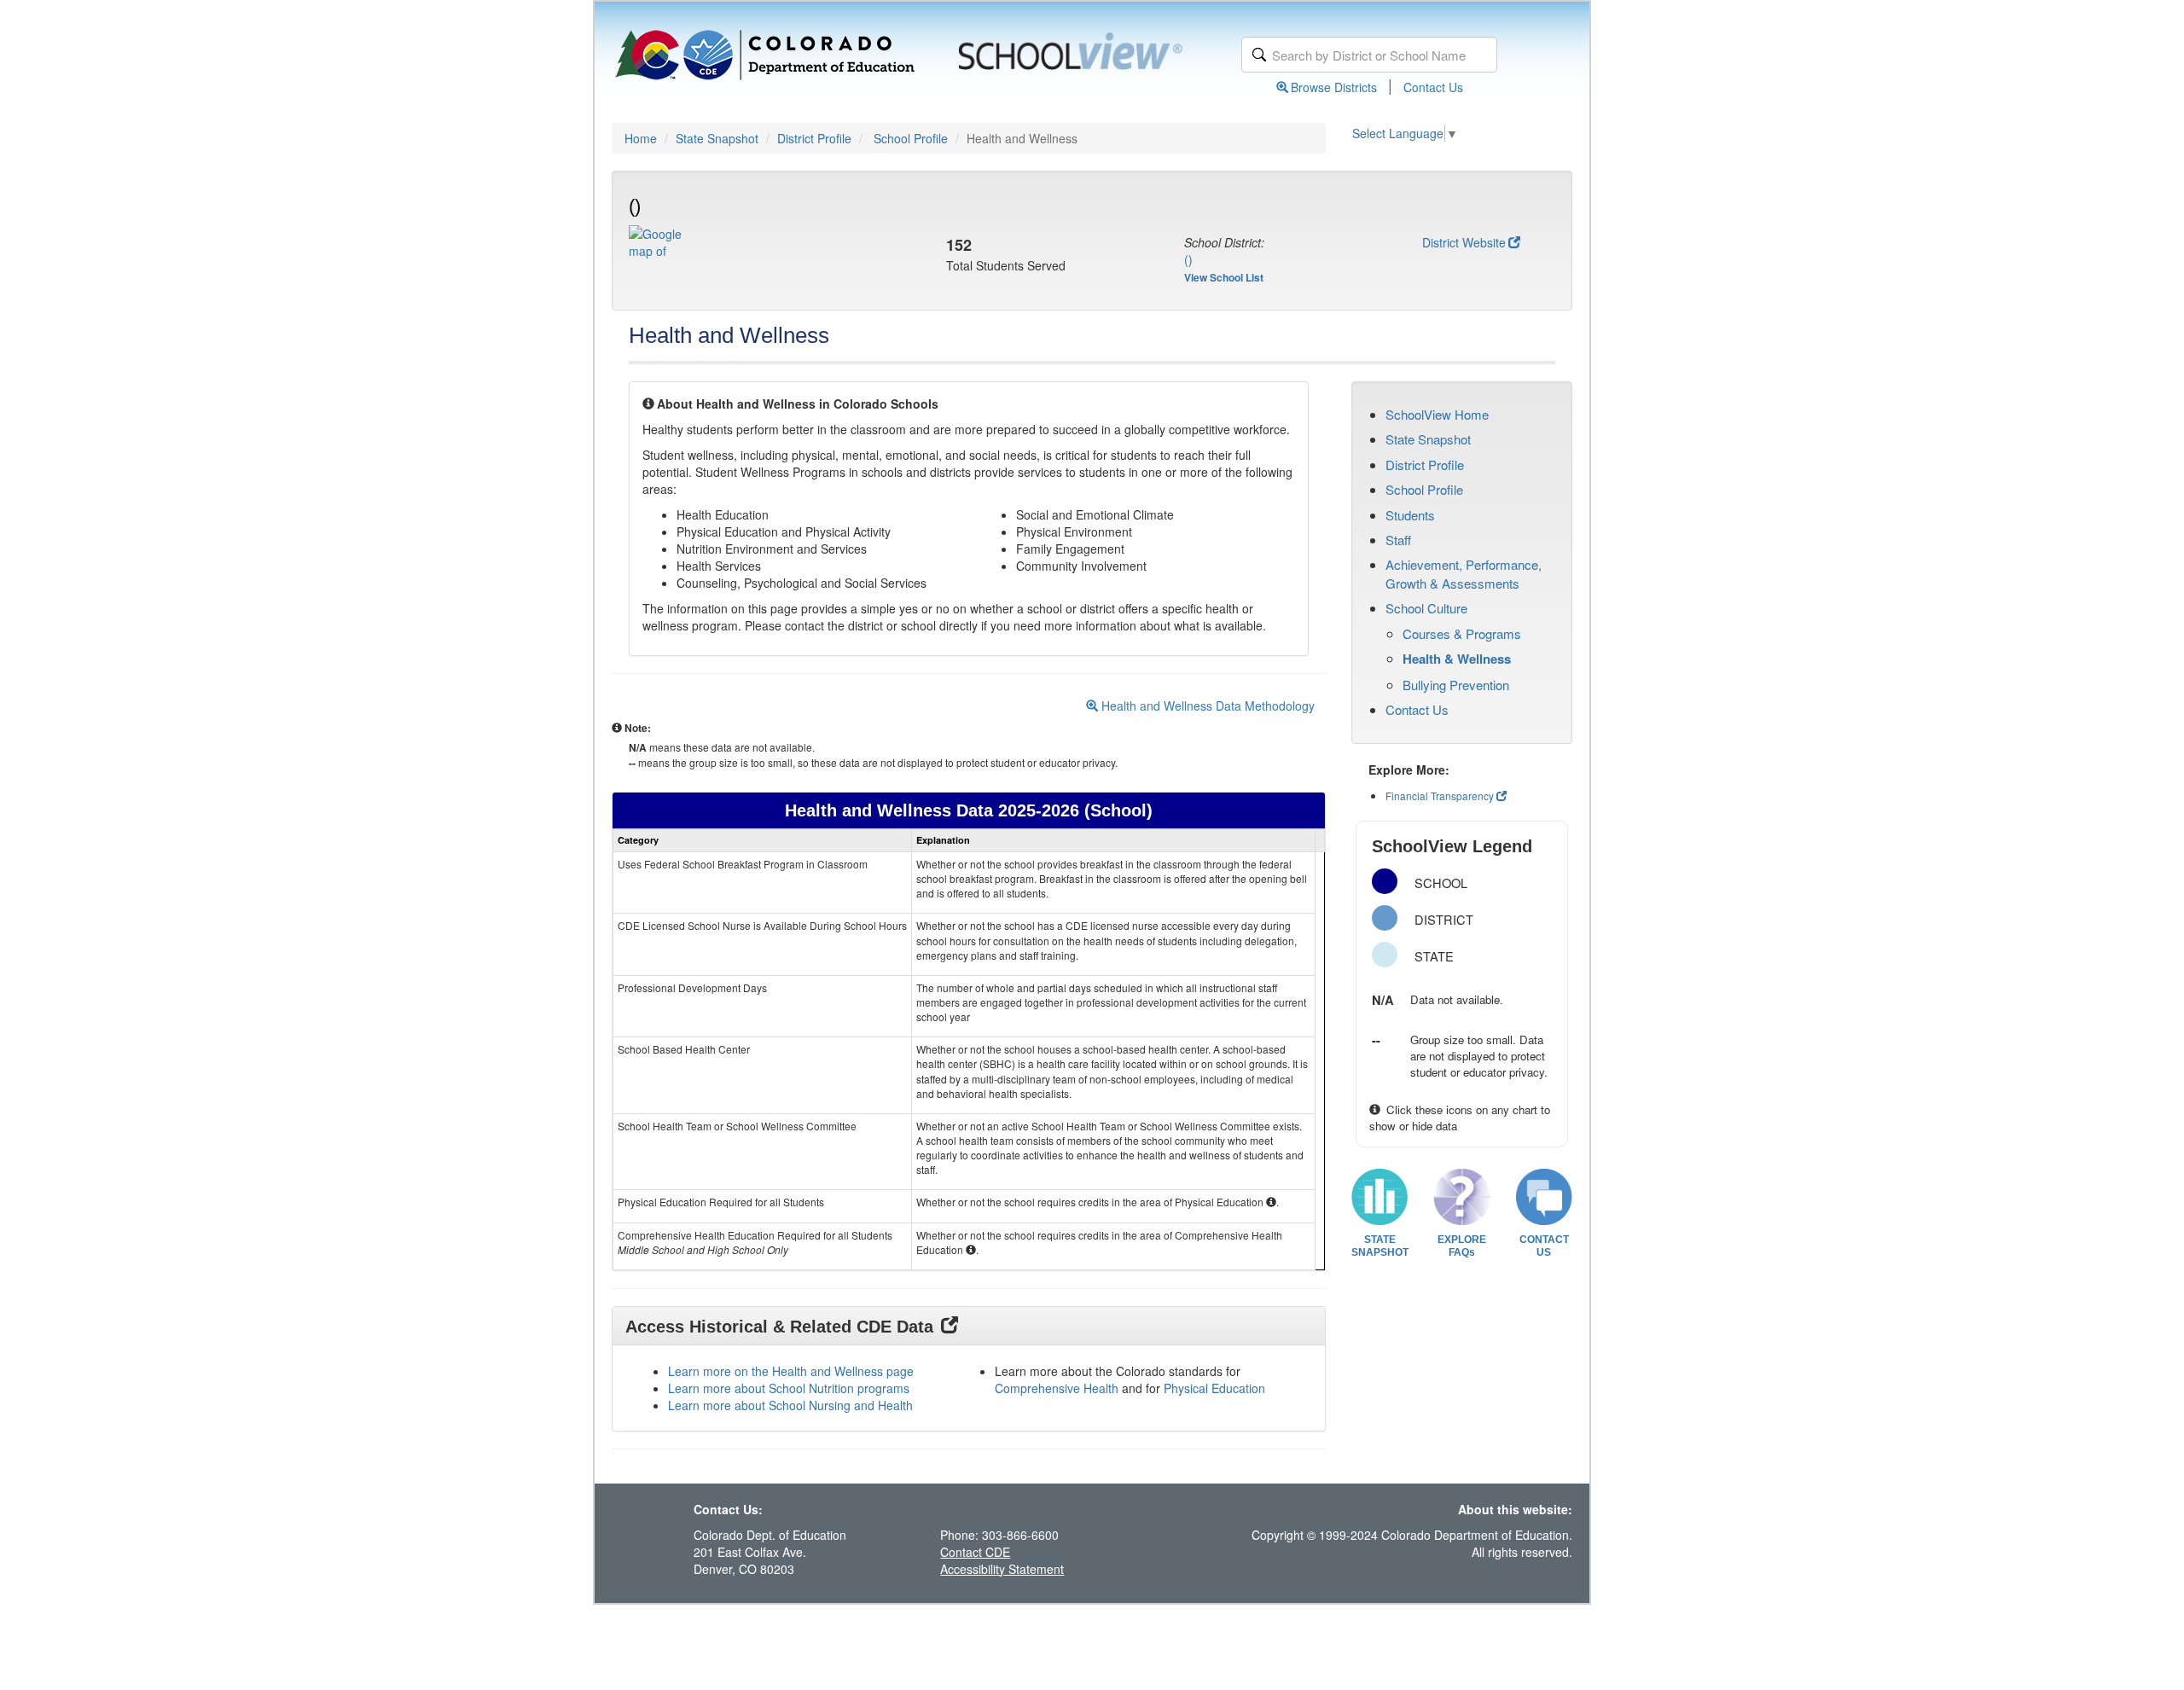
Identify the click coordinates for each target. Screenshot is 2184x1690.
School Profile (911, 138)
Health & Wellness (1457, 659)
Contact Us (1433, 87)
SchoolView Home (1437, 414)
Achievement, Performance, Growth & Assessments (1464, 573)
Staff (1398, 540)
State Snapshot (717, 138)
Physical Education (1214, 1388)
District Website (1464, 242)
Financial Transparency (1440, 796)
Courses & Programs (1462, 633)
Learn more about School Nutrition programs (789, 1388)
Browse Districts (1334, 87)
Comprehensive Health (1057, 1388)
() (1188, 259)
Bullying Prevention (1456, 685)
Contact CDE (975, 1552)
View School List (1224, 277)
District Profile (814, 138)
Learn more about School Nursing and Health (790, 1405)
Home (641, 138)
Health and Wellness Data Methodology (1206, 706)
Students (1410, 515)
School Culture (1426, 608)
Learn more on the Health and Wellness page (791, 1371)
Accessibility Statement (1002, 1569)
